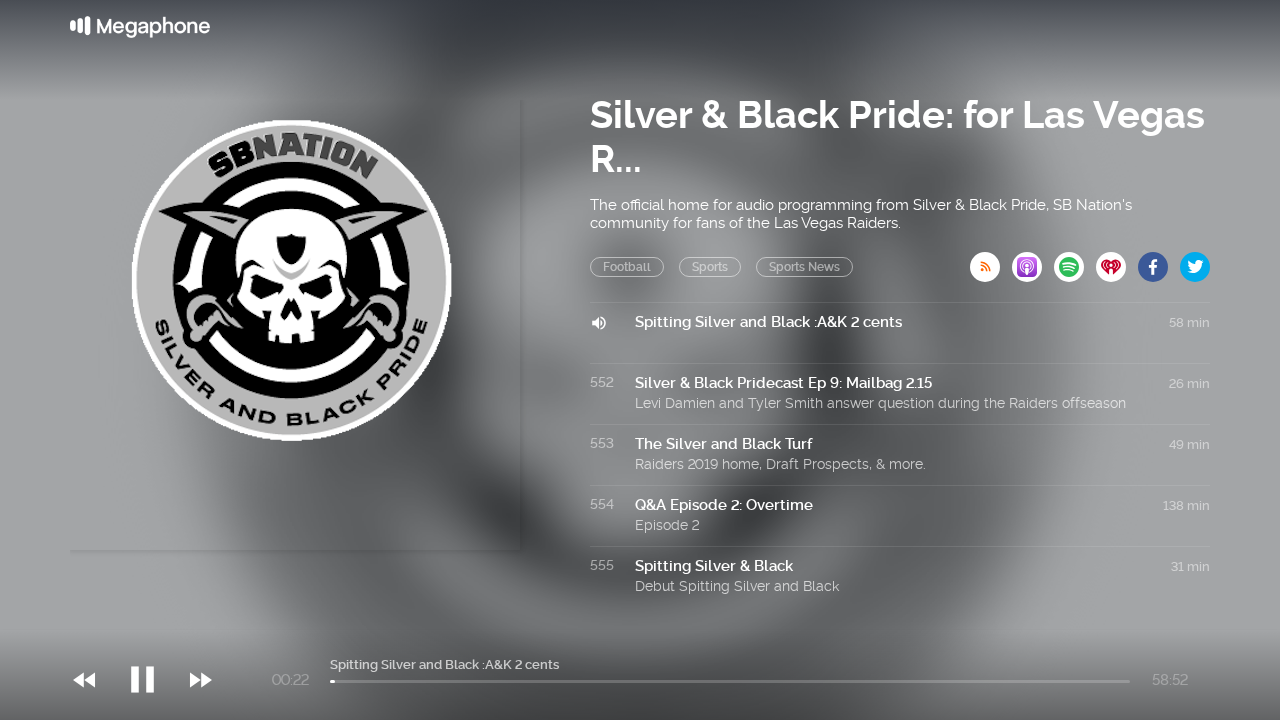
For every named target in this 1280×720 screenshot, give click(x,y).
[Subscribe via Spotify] (1075, 261)
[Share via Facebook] (1159, 261)
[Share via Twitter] (1195, 261)
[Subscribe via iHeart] (1117, 261)
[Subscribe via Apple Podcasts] (1033, 261)
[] (152, 639)
